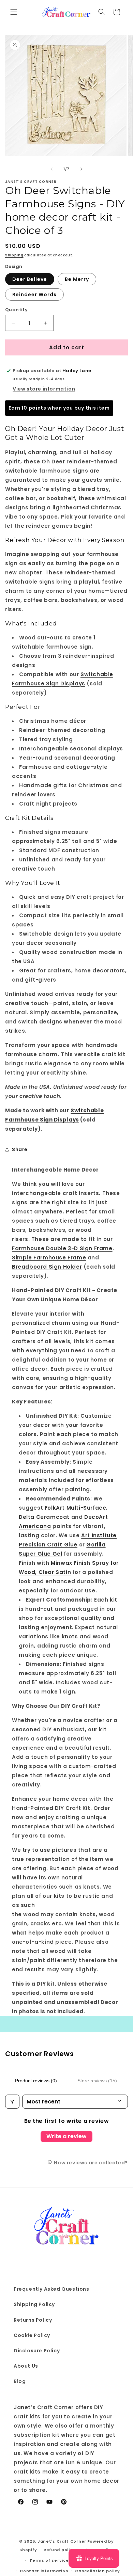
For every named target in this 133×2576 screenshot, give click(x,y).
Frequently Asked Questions (51, 2289)
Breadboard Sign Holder (47, 1267)
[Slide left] (51, 169)
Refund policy (59, 2550)
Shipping (14, 255)
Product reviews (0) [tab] (36, 2081)
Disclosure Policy (37, 2351)
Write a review (66, 2136)
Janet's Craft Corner (62, 2541)
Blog (20, 2381)
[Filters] (12, 2102)
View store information (44, 389)
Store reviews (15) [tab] (97, 2081)
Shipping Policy (34, 2304)
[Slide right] (82, 169)
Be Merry (77, 279)
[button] (14, 12)
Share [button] (20, 1149)
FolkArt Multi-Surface (76, 1508)
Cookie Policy (32, 2335)
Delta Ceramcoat (44, 1517)
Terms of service (49, 2560)
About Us (26, 2366)
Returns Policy (33, 2320)
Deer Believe (30, 279)
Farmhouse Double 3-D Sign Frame (62, 1248)
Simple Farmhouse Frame (49, 1258)
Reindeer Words (34, 295)
